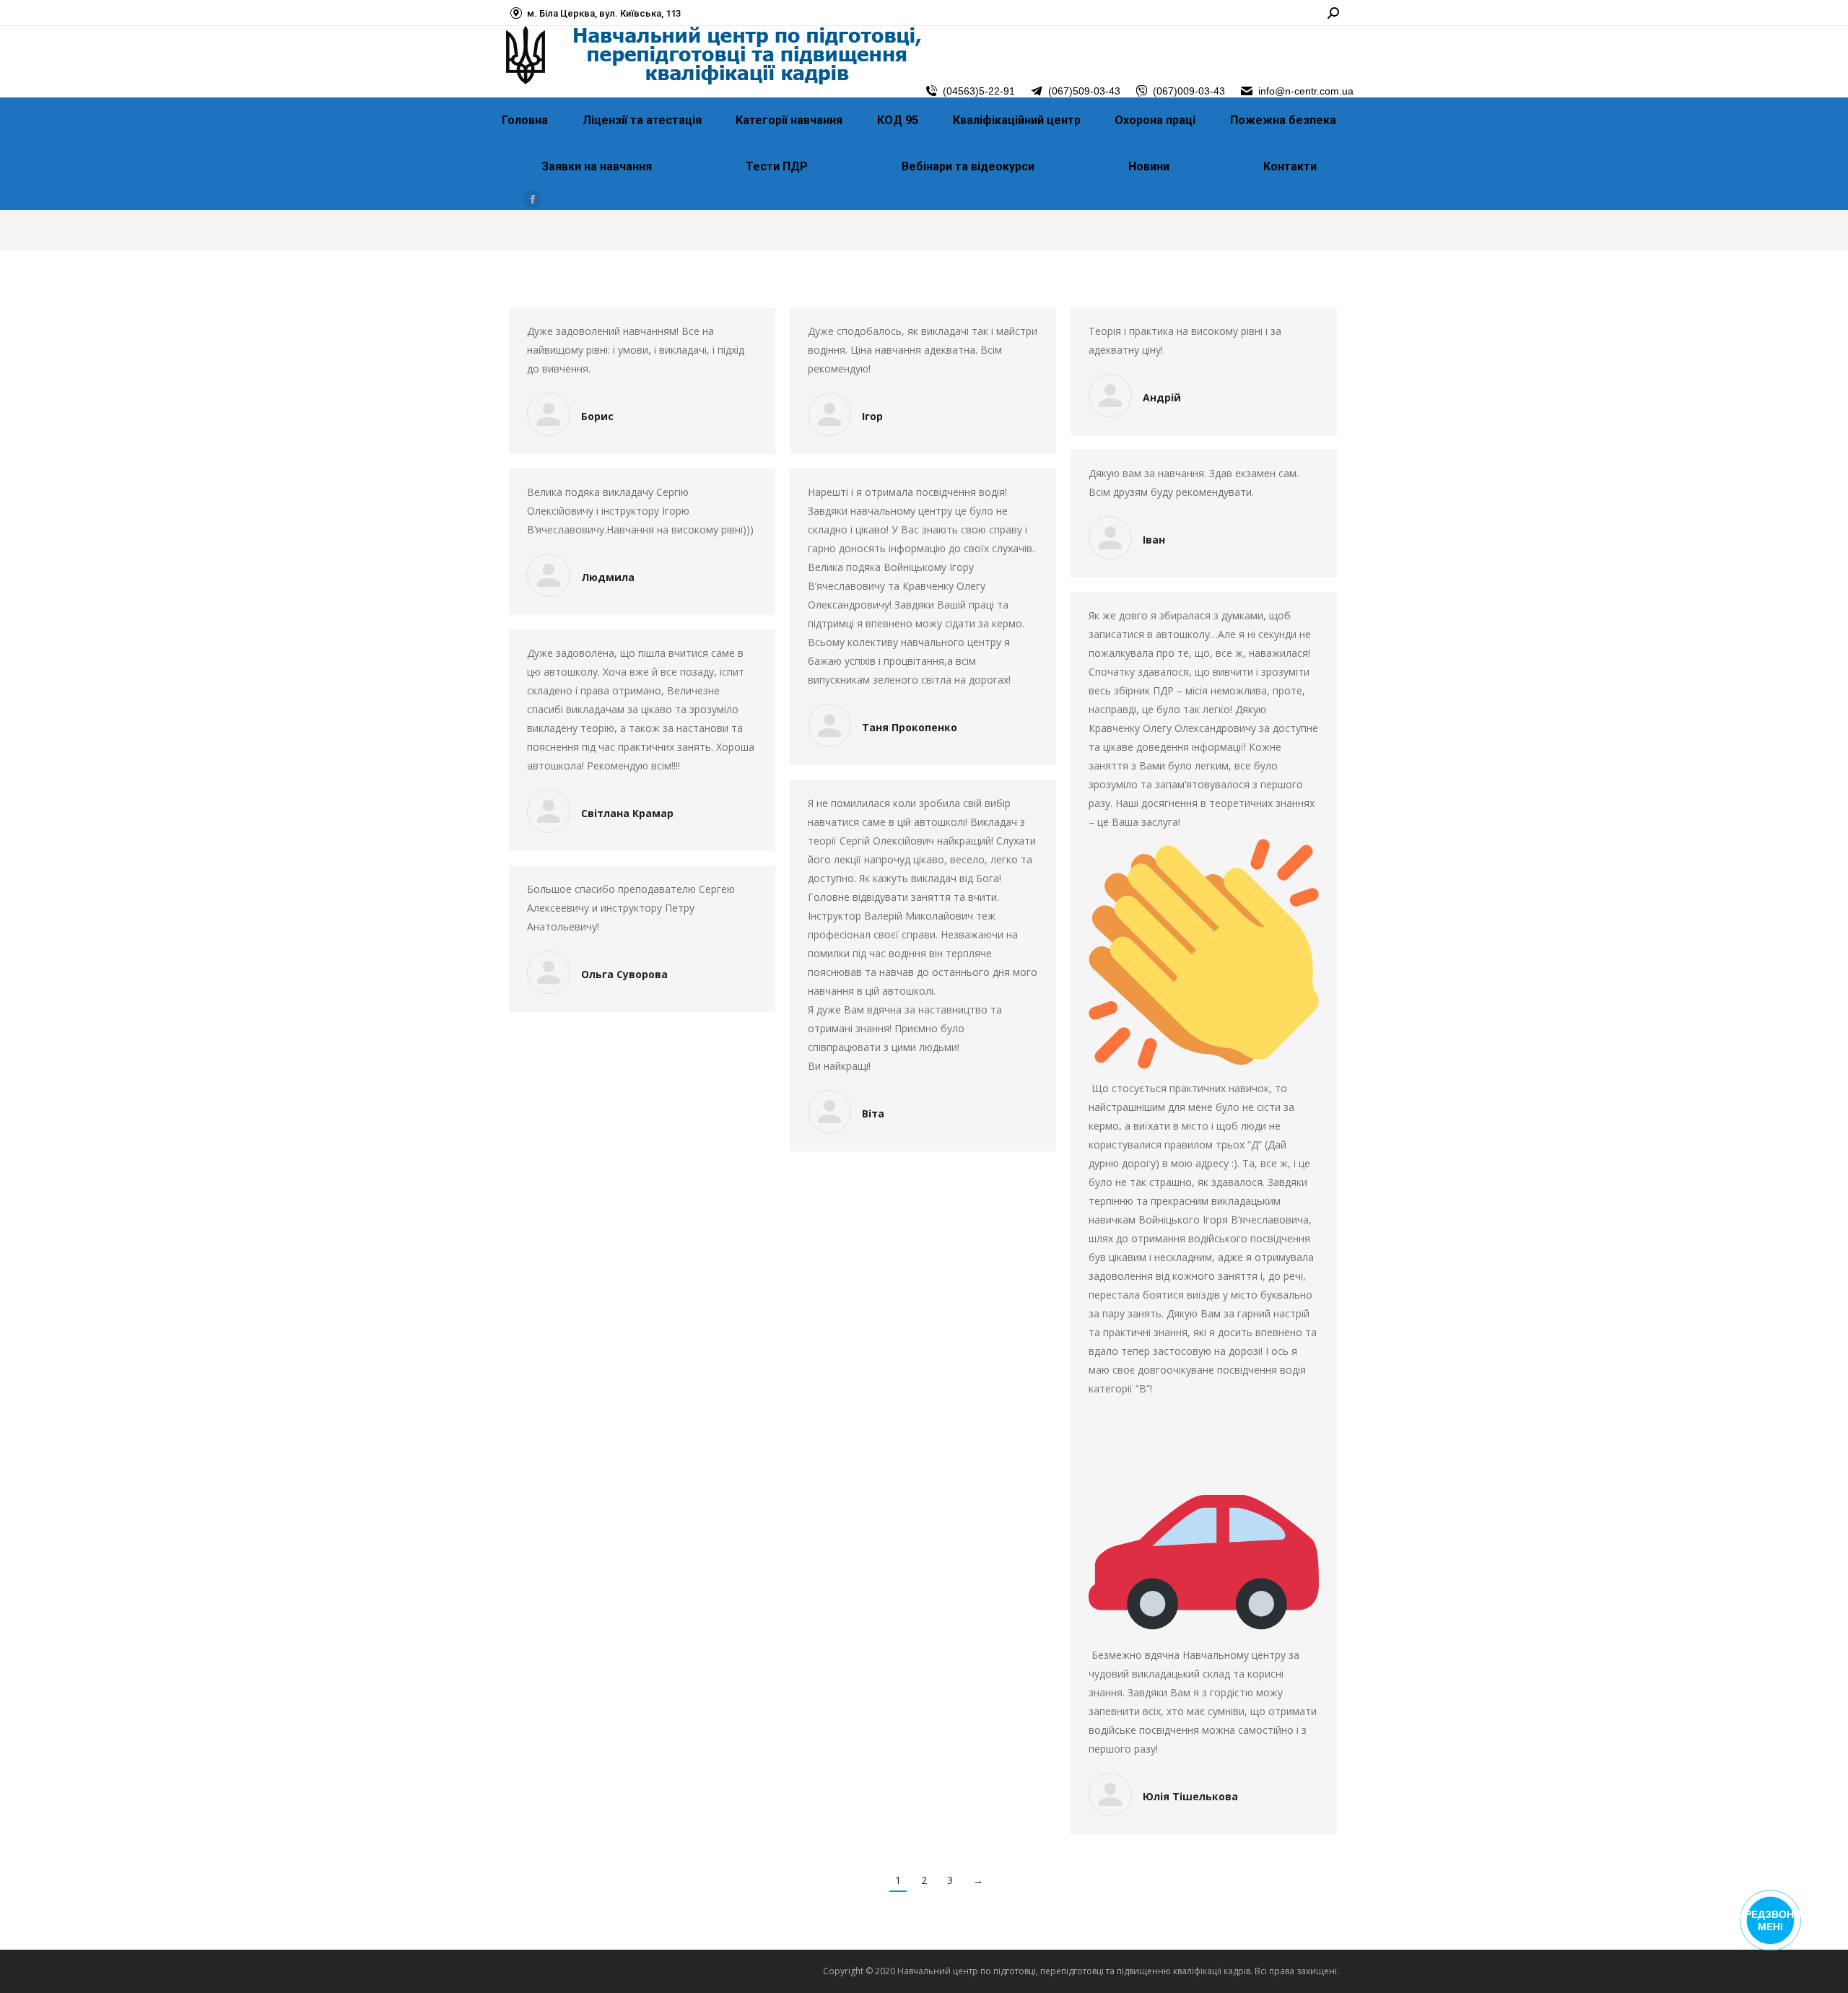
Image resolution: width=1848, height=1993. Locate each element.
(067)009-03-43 (1189, 91)
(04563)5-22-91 (979, 91)
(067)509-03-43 (1084, 91)
